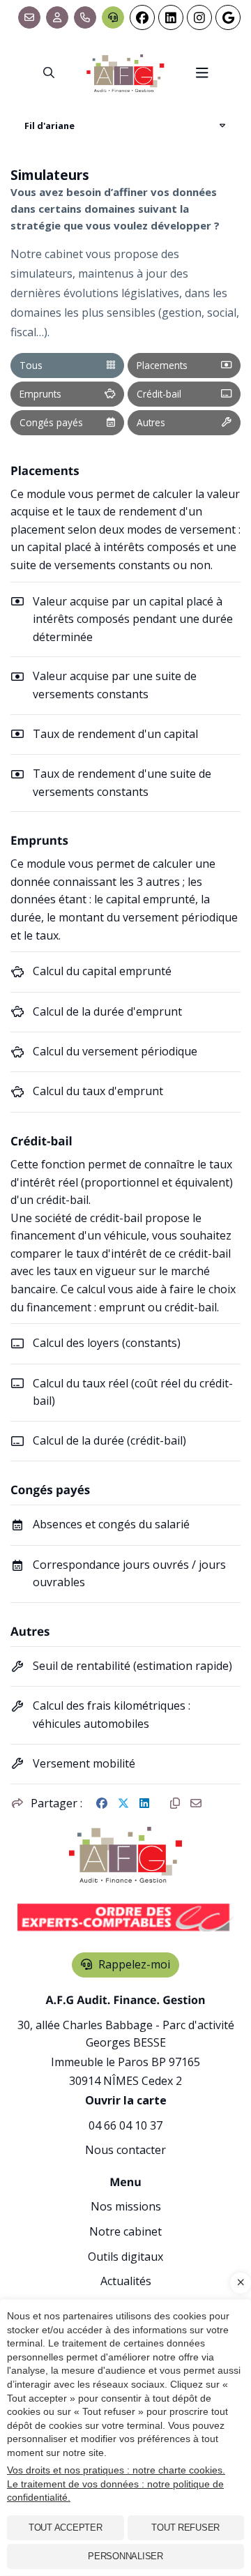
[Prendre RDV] (29, 17)
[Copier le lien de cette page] (175, 1804)
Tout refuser (185, 2528)
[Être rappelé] (113, 17)
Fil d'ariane (50, 126)
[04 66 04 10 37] (85, 17)
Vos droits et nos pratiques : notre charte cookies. (116, 2470)
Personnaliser (125, 2556)
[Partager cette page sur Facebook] (102, 1804)
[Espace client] (57, 17)
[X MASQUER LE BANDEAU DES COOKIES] (241, 2283)
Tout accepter (66, 2528)
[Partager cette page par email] (196, 1804)
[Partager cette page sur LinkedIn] (144, 1804)
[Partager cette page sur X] (123, 1804)
